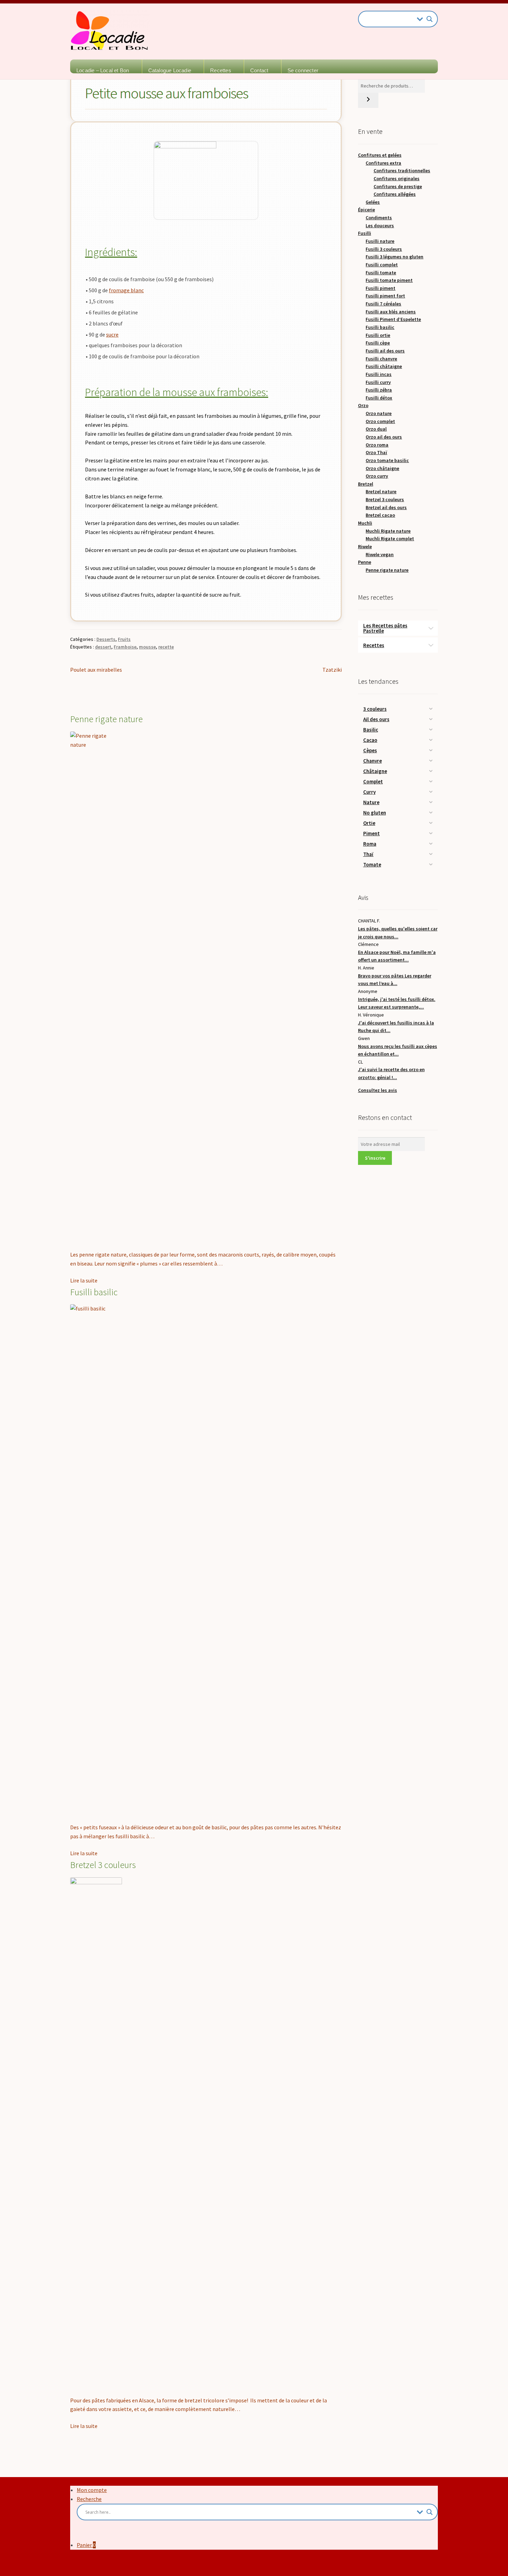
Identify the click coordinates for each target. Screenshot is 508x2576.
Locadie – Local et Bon (103, 70)
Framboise (125, 647)
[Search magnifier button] (430, 19)
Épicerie (366, 210)
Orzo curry (377, 476)
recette (166, 647)
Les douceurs (380, 226)
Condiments (379, 218)
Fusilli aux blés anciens (391, 312)
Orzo (363, 405)
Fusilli (365, 233)
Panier (86, 2545)
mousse (147, 647)
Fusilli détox (379, 398)
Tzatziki (332, 670)
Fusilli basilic (380, 327)
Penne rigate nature (387, 570)
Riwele (365, 546)
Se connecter (303, 70)
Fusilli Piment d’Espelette (393, 319)
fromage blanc (126, 290)
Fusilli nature (380, 241)
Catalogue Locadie (170, 70)
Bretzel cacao (380, 515)
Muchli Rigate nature (388, 531)
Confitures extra (383, 163)
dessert (103, 647)
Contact (259, 70)
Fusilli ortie (378, 335)
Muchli (365, 523)
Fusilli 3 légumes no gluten (394, 257)
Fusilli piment (380, 288)
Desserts (106, 639)
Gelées (373, 202)
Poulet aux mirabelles (96, 670)
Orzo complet (380, 421)
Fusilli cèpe (378, 343)
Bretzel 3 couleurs (385, 499)
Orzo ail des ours (384, 437)
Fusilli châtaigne (384, 366)
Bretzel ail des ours (386, 507)
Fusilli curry (378, 382)
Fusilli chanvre (381, 359)
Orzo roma (377, 445)
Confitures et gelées (380, 155)
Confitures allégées (395, 194)
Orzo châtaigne (382, 468)
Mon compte (92, 2490)
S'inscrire (375, 1158)
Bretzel (366, 484)
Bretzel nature (381, 491)
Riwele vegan (380, 554)
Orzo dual (376, 429)
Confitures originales (397, 178)
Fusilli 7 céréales (383, 304)
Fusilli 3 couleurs (384, 249)
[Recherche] (368, 100)
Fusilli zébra (379, 390)
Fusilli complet (382, 265)
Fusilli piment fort (385, 296)
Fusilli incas (379, 374)
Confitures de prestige (398, 186)
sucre (112, 334)
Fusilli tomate (381, 273)
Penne (365, 562)
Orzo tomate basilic (387, 460)
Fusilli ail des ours (385, 351)
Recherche (89, 2499)
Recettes (221, 70)
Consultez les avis (378, 1090)
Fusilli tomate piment (389, 280)
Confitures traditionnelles (402, 171)
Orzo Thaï (376, 452)
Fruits (124, 639)
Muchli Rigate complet (390, 539)
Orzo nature (379, 413)
